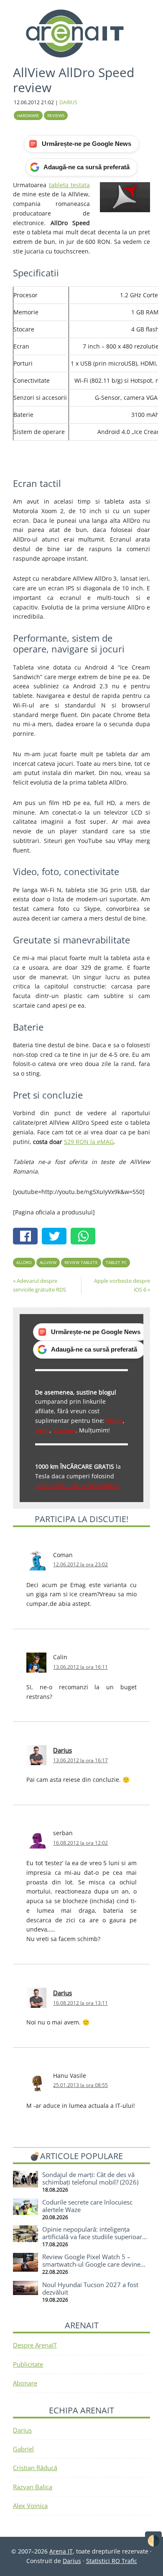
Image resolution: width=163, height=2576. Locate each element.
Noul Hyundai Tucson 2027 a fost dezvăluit (90, 2288)
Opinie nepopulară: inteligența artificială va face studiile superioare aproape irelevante (94, 2237)
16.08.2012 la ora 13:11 (80, 2003)
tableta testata (69, 185)
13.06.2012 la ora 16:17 (80, 1760)
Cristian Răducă (35, 2468)
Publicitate (28, 2364)
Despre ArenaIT (35, 2345)
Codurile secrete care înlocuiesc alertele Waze (87, 2206)
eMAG (115, 1421)
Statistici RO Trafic (112, 2561)
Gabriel (23, 2449)
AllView (48, 1262)
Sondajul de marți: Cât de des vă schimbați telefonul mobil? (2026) (90, 2178)
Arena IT (81, 33)
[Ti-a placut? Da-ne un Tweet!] (56, 1237)
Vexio (42, 1430)
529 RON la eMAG (89, 1142)
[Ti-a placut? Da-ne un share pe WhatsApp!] (85, 1237)
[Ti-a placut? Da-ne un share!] (27, 1237)
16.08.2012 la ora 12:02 (80, 1843)
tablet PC (116, 1262)
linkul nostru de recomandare (77, 1486)
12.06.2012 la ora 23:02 (80, 1564)
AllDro (24, 1262)
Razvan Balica (33, 2487)
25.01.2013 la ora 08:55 (80, 2085)
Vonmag (64, 1430)
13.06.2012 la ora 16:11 (80, 1667)
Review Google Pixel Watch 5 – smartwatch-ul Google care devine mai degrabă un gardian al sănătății (93, 2264)
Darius (62, 1750)
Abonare (25, 2383)
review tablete (81, 1262)
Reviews (56, 115)
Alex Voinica (30, 2506)
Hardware (28, 115)
